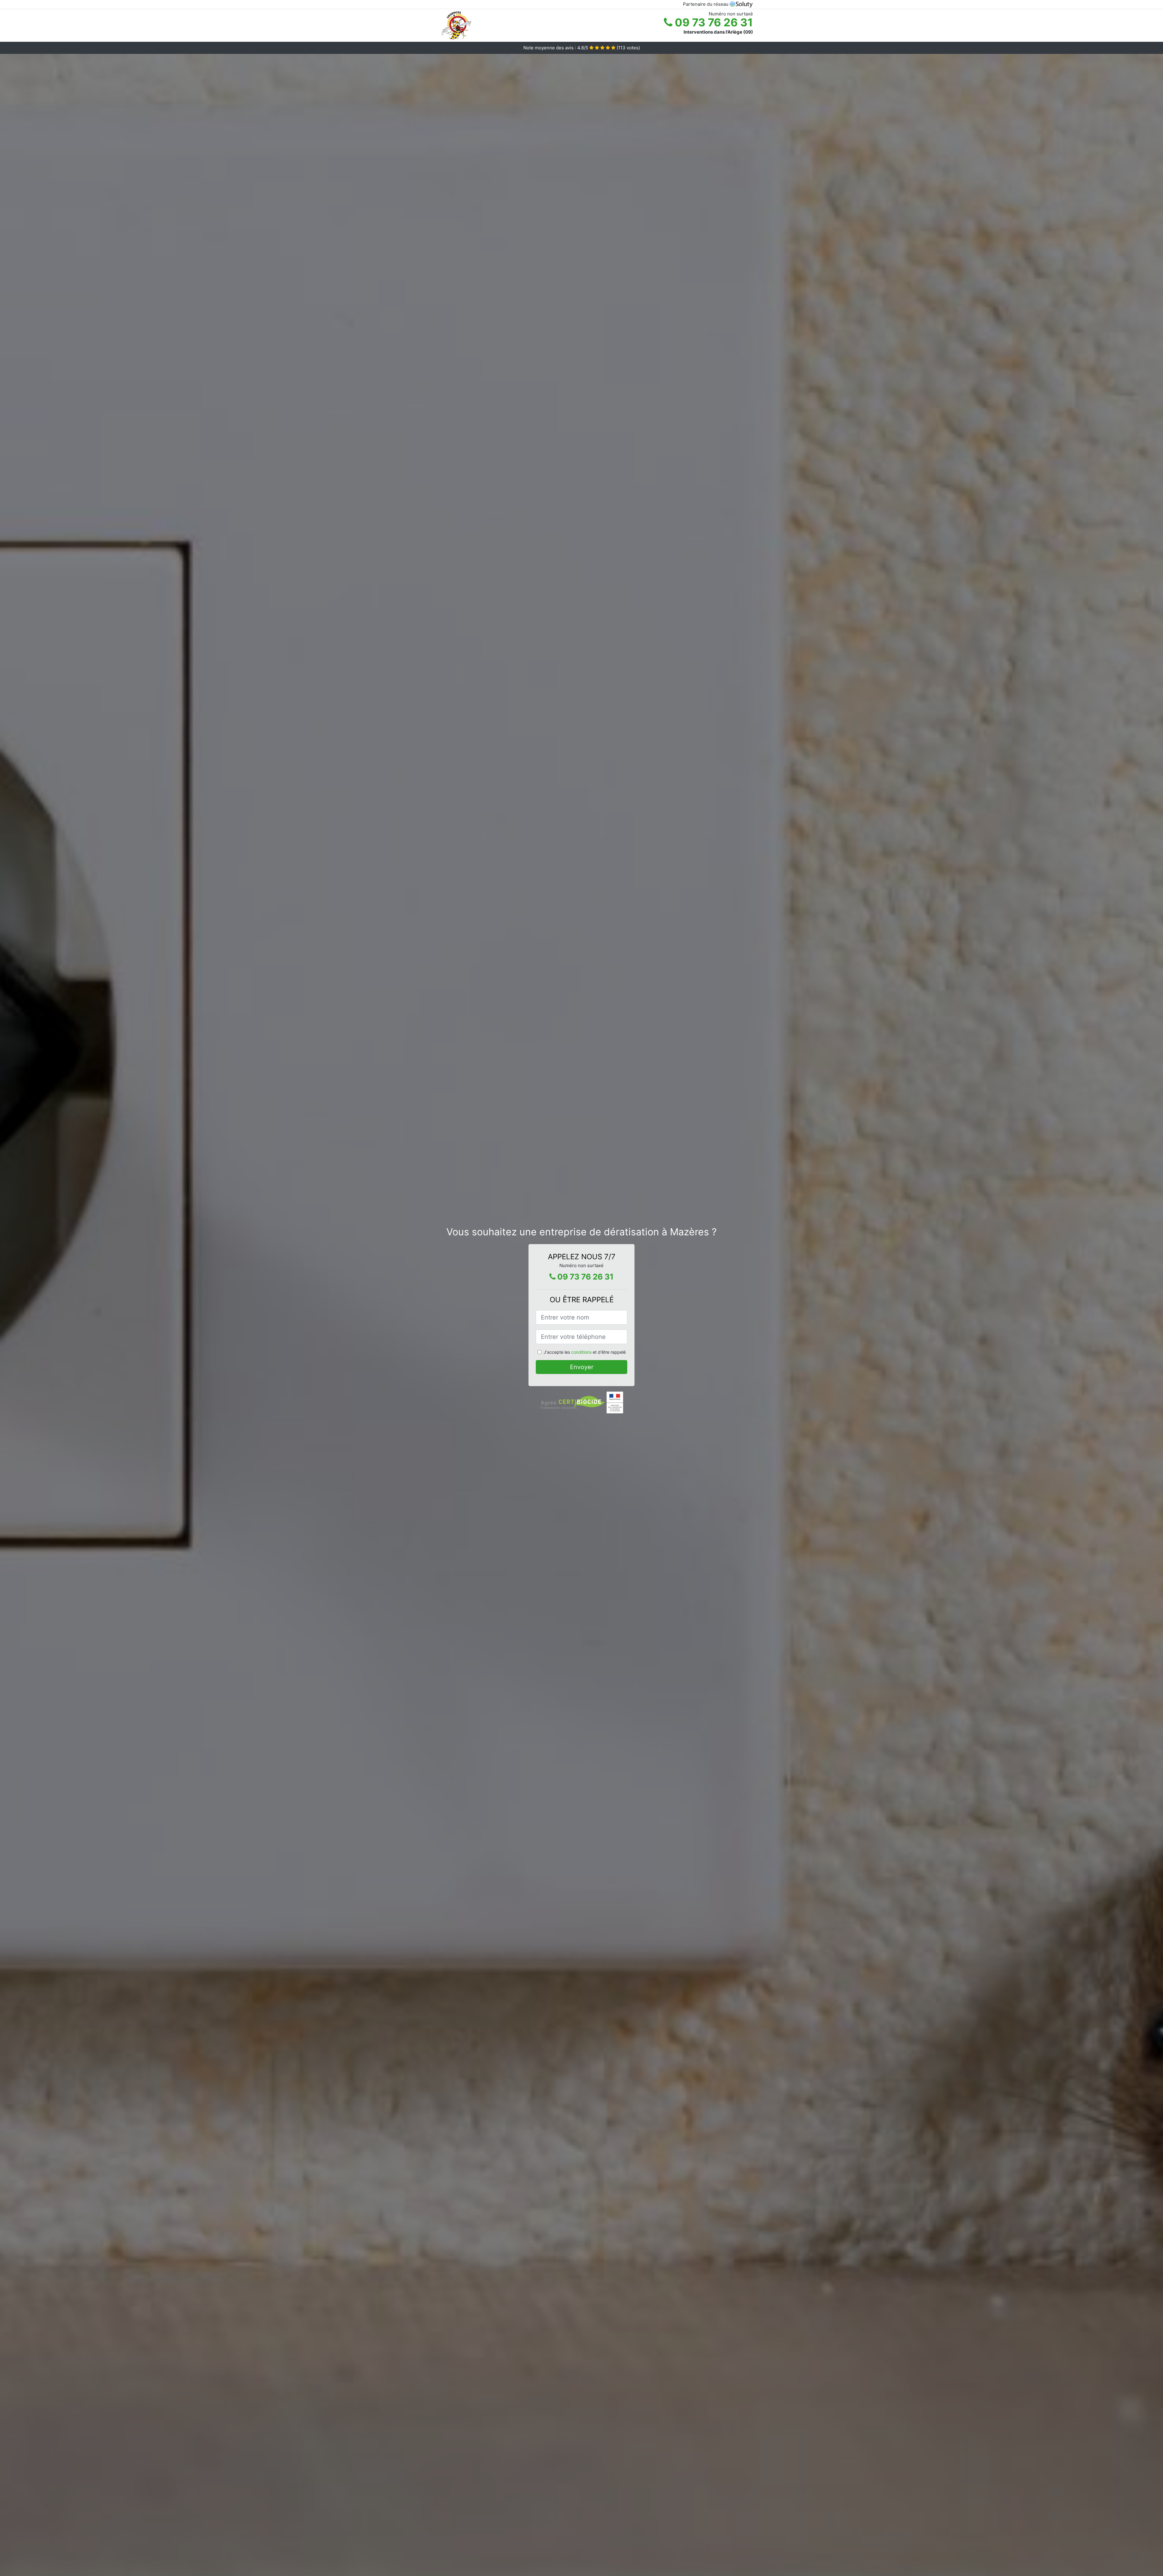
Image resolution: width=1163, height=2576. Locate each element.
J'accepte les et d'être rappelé (585, 1352)
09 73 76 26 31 (713, 22)
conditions (581, 1352)
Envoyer (582, 1367)
